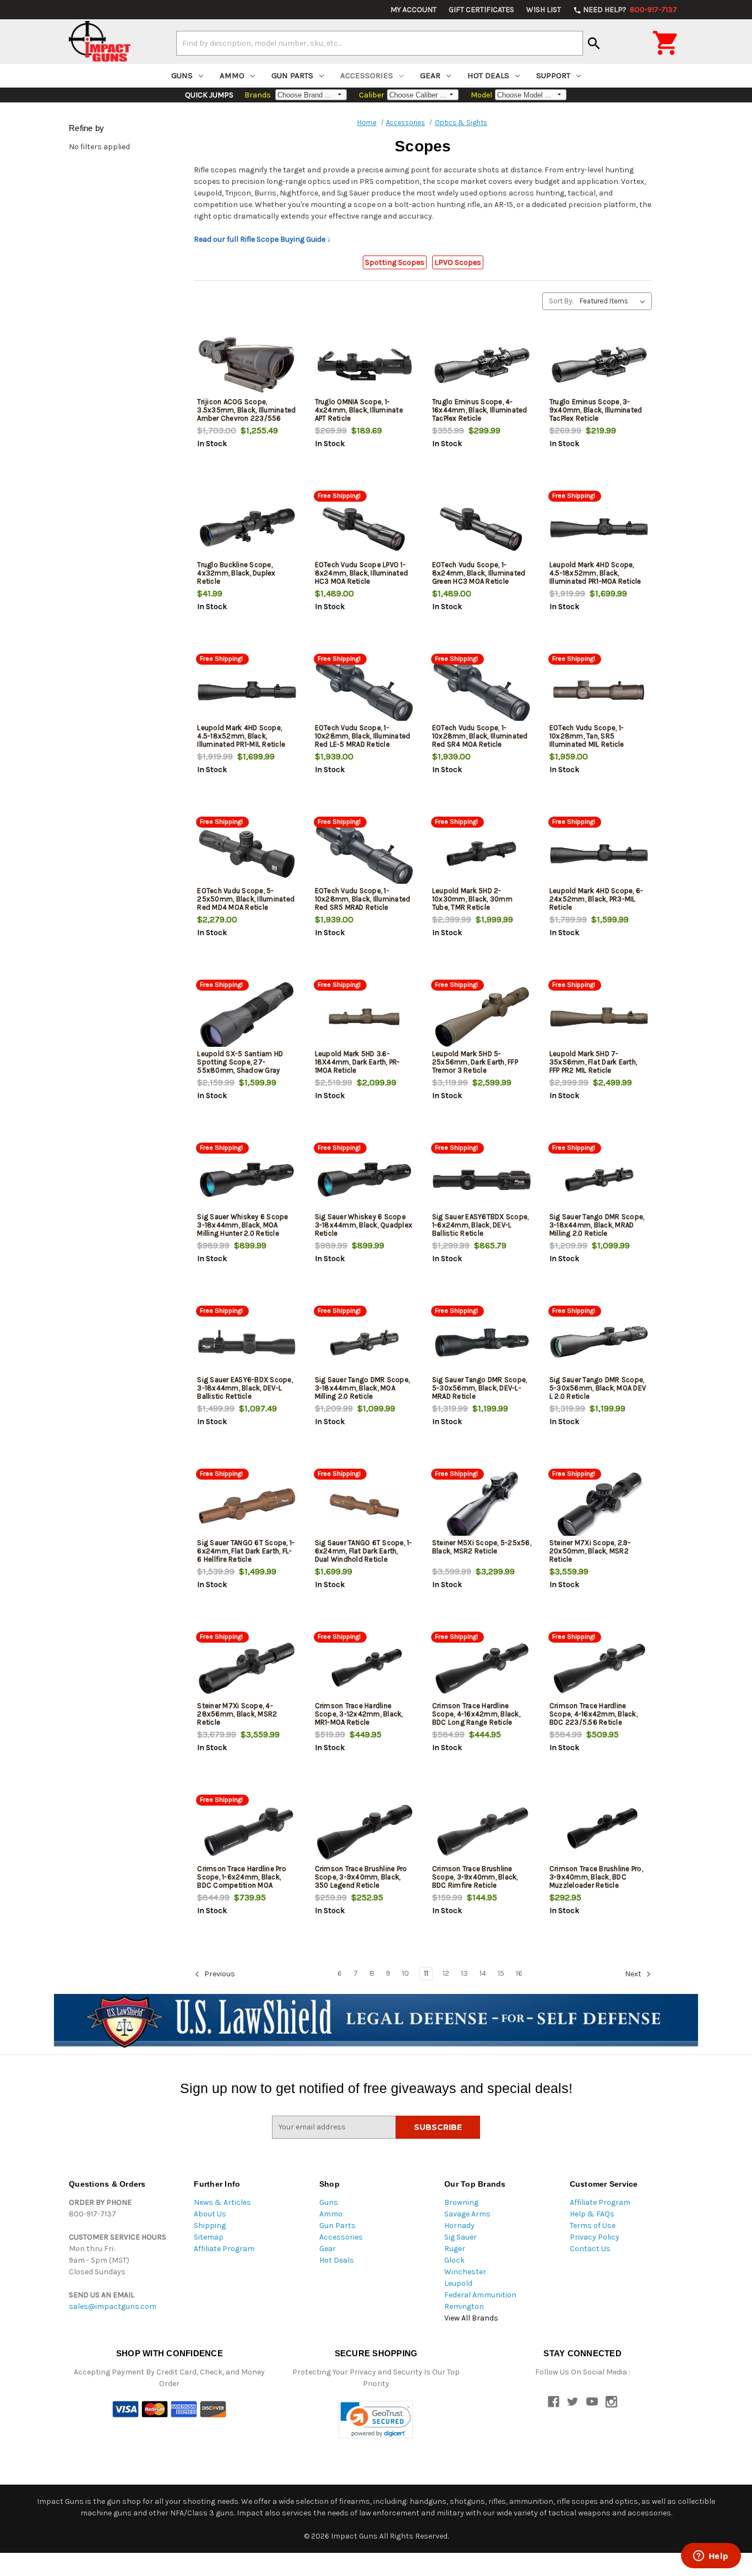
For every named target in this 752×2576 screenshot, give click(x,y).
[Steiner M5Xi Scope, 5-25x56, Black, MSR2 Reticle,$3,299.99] (482, 1506)
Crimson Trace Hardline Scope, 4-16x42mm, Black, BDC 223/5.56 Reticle (593, 1714)
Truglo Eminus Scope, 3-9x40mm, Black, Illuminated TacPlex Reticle (596, 410)
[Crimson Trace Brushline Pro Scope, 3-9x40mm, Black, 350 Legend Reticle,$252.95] (364, 1832)
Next (634, 1974)
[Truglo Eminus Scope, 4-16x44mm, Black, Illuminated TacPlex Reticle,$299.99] (482, 365)
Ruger (455, 2249)
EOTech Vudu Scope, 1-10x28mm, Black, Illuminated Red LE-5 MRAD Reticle (363, 736)
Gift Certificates (481, 10)
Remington (464, 2306)
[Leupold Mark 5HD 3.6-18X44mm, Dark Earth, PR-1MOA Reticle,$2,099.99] (364, 1017)
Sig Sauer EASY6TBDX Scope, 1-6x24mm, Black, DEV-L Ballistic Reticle (481, 1225)
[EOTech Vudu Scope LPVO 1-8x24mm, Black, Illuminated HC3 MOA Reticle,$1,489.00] (364, 528)
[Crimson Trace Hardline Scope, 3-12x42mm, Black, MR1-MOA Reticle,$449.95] (364, 1669)
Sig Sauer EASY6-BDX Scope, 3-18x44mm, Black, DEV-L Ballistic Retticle (245, 1388)
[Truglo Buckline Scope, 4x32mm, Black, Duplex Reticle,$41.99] (247, 528)
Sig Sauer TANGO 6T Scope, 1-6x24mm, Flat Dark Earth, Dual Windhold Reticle (364, 1551)
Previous (219, 1974)
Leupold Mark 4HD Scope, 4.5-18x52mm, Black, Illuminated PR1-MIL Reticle (241, 736)
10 (405, 1973)
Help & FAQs (592, 2214)
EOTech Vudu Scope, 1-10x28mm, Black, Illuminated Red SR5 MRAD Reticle (363, 899)
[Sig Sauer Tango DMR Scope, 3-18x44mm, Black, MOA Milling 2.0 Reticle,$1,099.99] (364, 1343)
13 (464, 1973)
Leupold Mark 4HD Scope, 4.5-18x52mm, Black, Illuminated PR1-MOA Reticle (595, 573)
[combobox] (380, 43)
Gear (430, 75)
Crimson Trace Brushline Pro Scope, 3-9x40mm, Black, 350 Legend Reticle (361, 1877)
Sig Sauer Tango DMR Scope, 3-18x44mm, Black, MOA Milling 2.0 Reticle (363, 1388)
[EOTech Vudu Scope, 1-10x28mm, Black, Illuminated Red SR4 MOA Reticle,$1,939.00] (482, 691)
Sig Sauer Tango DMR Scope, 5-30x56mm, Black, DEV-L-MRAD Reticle (480, 1388)
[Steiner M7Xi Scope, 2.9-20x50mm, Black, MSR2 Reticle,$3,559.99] (599, 1506)
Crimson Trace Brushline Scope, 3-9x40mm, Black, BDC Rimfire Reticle (475, 1877)
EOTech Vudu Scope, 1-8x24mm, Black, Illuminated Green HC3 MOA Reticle (479, 573)
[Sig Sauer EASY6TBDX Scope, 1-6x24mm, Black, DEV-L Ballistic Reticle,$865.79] (482, 1180)
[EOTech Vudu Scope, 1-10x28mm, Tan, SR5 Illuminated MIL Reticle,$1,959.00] (599, 691)
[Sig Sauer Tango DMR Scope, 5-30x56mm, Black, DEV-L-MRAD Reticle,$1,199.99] (482, 1343)
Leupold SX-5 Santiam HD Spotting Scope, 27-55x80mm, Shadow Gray (240, 1062)
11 (426, 1973)
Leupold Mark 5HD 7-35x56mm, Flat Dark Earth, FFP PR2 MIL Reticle (593, 1062)
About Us (210, 2214)
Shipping (210, 2226)
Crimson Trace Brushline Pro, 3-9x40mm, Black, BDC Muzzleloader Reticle (596, 1877)
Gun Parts (292, 75)
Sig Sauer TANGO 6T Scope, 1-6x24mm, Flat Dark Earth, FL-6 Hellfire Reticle (246, 1551)
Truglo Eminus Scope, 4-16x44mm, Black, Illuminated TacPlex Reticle (480, 410)
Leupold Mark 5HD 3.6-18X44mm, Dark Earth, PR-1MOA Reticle (358, 1062)
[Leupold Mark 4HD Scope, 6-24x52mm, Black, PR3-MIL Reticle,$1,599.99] (599, 854)
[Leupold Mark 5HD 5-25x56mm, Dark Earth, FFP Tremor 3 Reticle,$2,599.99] (482, 1017)
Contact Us (590, 2249)
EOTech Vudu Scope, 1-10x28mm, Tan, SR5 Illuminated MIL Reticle (587, 736)
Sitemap (209, 2237)
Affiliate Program (224, 2249)
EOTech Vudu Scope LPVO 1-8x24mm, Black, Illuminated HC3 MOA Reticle (362, 573)
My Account (413, 10)
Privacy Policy (595, 2237)
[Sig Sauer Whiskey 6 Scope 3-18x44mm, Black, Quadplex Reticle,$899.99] (364, 1180)
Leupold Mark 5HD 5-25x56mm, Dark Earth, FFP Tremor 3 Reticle (475, 1062)
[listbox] (615, 301)
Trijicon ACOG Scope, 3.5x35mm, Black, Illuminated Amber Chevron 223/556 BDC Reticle (246, 414)
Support (553, 75)
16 (519, 1973)
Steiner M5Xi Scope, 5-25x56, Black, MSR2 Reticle (482, 1547)
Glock (454, 2260)
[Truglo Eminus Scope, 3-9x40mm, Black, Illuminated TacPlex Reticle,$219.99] (599, 365)
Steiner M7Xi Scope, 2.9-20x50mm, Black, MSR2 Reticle (590, 1551)
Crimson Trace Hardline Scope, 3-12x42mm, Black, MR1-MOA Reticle (359, 1714)
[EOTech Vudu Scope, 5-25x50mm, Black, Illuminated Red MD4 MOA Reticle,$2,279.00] (247, 854)
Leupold (458, 2283)
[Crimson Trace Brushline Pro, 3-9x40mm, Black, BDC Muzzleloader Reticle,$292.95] (599, 1832)
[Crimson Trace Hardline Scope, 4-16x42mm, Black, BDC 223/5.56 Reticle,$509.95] (599, 1669)
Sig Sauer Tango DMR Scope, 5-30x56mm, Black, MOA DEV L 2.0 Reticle (598, 1388)
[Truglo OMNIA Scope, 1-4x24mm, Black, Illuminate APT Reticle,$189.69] (364, 365)
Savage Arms (467, 2214)
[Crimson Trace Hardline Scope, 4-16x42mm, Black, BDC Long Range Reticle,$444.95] (482, 1669)
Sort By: (561, 301)
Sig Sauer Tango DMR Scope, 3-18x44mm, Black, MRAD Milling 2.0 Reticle (597, 1225)
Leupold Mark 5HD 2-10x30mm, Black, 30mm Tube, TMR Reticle (472, 899)
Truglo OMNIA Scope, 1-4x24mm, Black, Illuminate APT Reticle (359, 410)
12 (446, 1973)
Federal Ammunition (480, 2295)
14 (483, 1973)
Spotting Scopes (395, 262)
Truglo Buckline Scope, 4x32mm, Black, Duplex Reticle (236, 573)
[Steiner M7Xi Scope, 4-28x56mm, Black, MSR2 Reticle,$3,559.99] (247, 1669)
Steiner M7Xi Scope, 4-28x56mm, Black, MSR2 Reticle (237, 1714)
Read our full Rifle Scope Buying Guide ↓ (262, 239)
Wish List (544, 10)
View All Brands (471, 2318)
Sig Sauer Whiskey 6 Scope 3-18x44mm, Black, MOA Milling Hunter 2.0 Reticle (243, 1225)
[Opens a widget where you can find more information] (711, 2557)
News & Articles (222, 2202)
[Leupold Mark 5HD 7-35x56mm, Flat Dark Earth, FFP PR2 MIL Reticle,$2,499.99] (599, 1017)
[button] (376, 2420)
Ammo (232, 75)
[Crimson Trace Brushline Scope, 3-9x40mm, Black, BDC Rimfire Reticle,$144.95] (482, 1832)
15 (501, 1973)
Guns (182, 75)
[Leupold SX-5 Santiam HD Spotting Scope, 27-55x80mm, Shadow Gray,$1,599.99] (247, 1017)
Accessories (367, 75)
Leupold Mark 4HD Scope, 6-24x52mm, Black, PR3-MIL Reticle (596, 899)
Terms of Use (593, 2226)
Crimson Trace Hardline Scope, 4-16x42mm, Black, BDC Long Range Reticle (476, 1714)
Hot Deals (488, 75)
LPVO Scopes (458, 262)
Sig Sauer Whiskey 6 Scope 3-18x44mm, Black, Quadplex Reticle (364, 1225)
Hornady (459, 2226)
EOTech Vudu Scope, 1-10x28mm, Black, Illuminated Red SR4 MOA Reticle (480, 736)
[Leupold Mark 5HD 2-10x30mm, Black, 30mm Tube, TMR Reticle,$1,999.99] (482, 854)
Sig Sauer (461, 2237)
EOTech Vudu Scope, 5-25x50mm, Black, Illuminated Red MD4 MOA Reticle (246, 899)
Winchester (465, 2272)
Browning (461, 2202)
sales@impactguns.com (113, 2306)
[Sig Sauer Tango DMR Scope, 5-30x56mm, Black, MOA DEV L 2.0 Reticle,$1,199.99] (599, 1343)
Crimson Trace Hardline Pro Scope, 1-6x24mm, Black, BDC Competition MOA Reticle (242, 1881)
